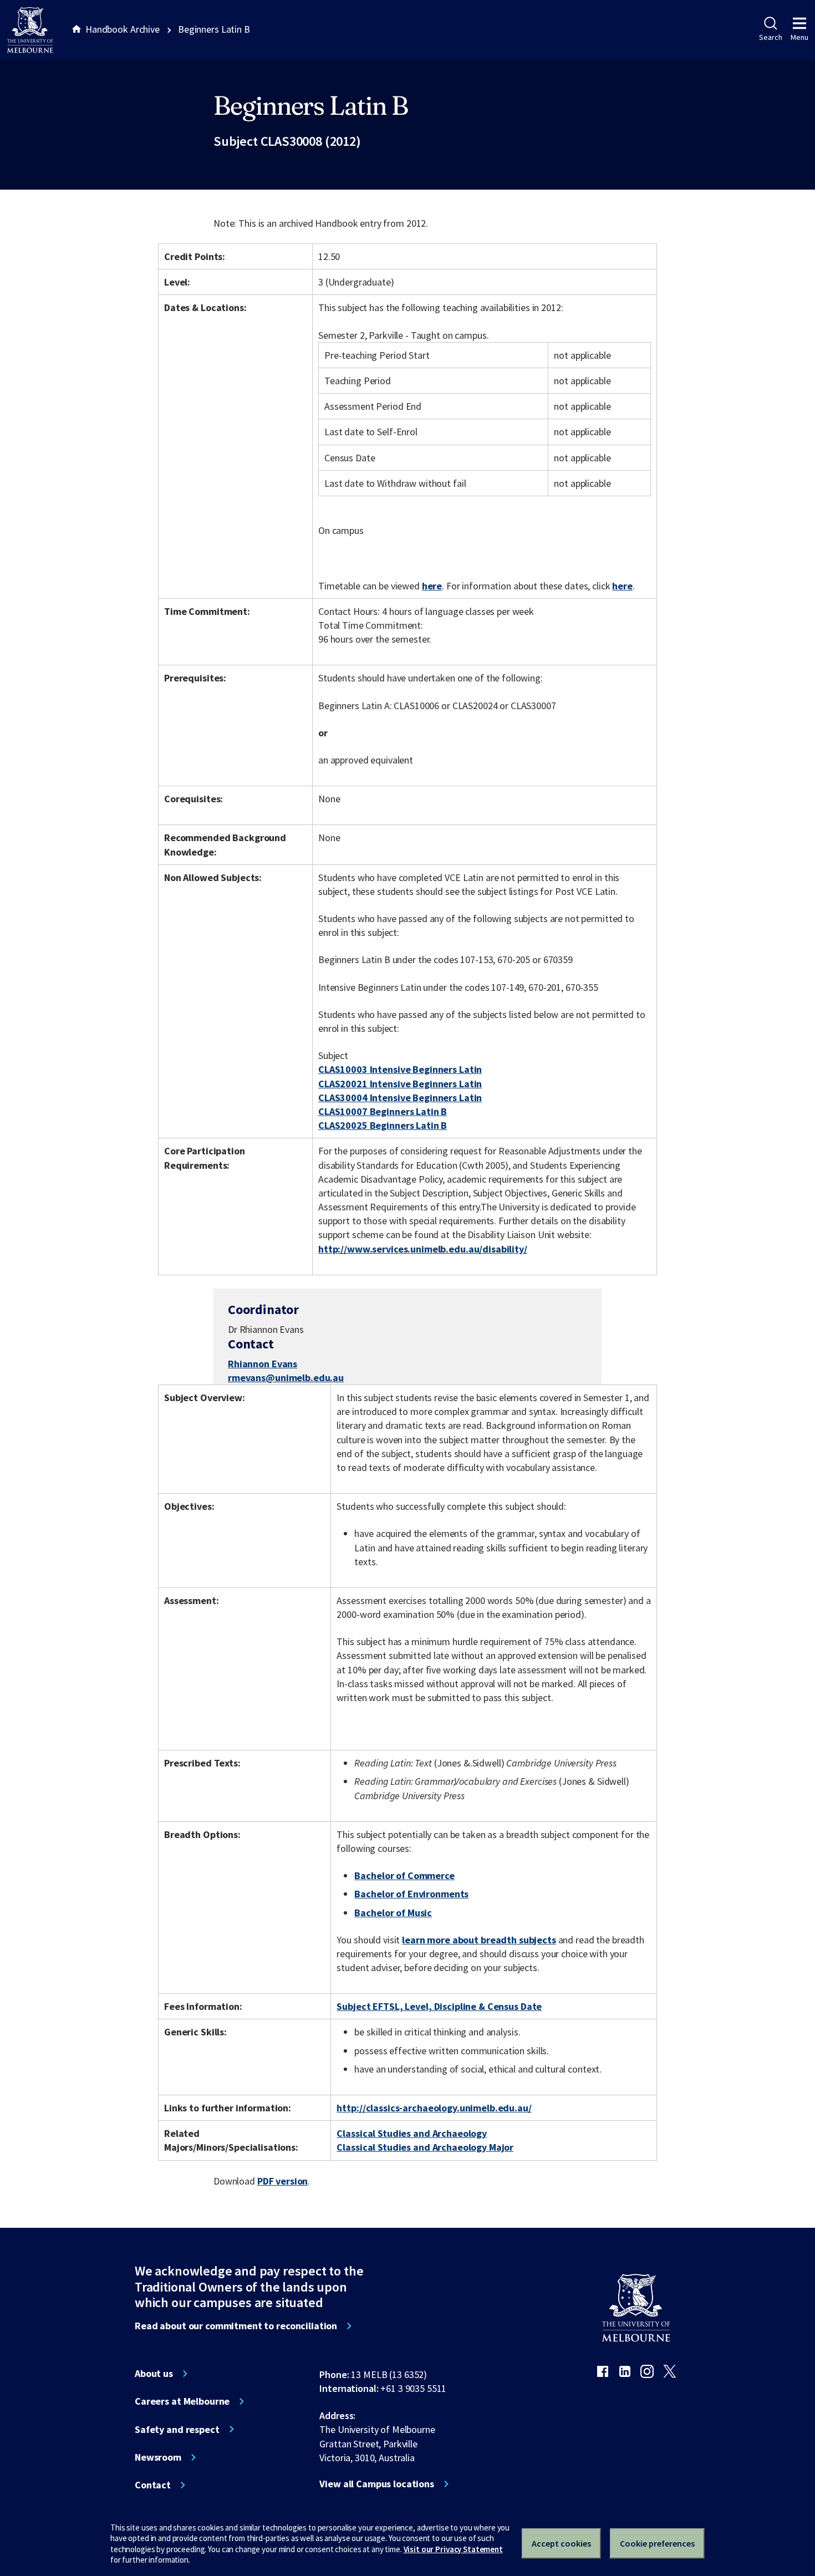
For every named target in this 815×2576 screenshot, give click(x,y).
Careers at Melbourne (182, 2401)
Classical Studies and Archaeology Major (425, 2147)
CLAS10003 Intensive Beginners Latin (400, 1069)
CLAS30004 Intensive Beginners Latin (400, 1098)
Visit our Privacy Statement (453, 2549)
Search (770, 37)
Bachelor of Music (393, 1913)
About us (154, 2374)
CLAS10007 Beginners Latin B (383, 1111)
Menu (799, 37)
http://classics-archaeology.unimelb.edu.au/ (434, 2108)
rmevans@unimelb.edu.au (286, 1378)
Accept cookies (561, 2543)
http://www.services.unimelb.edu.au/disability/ (423, 1249)
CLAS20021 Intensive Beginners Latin (400, 1084)
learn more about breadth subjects (479, 1940)
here (432, 586)
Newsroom (158, 2457)
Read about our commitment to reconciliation (236, 2326)
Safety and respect (177, 2430)
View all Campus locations (377, 2484)
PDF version (283, 2181)
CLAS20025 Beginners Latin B (383, 1125)
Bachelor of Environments (411, 1894)
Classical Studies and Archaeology (412, 2133)
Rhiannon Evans (263, 1364)
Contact (153, 2485)
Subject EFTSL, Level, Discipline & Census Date (439, 2006)
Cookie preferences (657, 2543)
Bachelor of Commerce (404, 1875)
